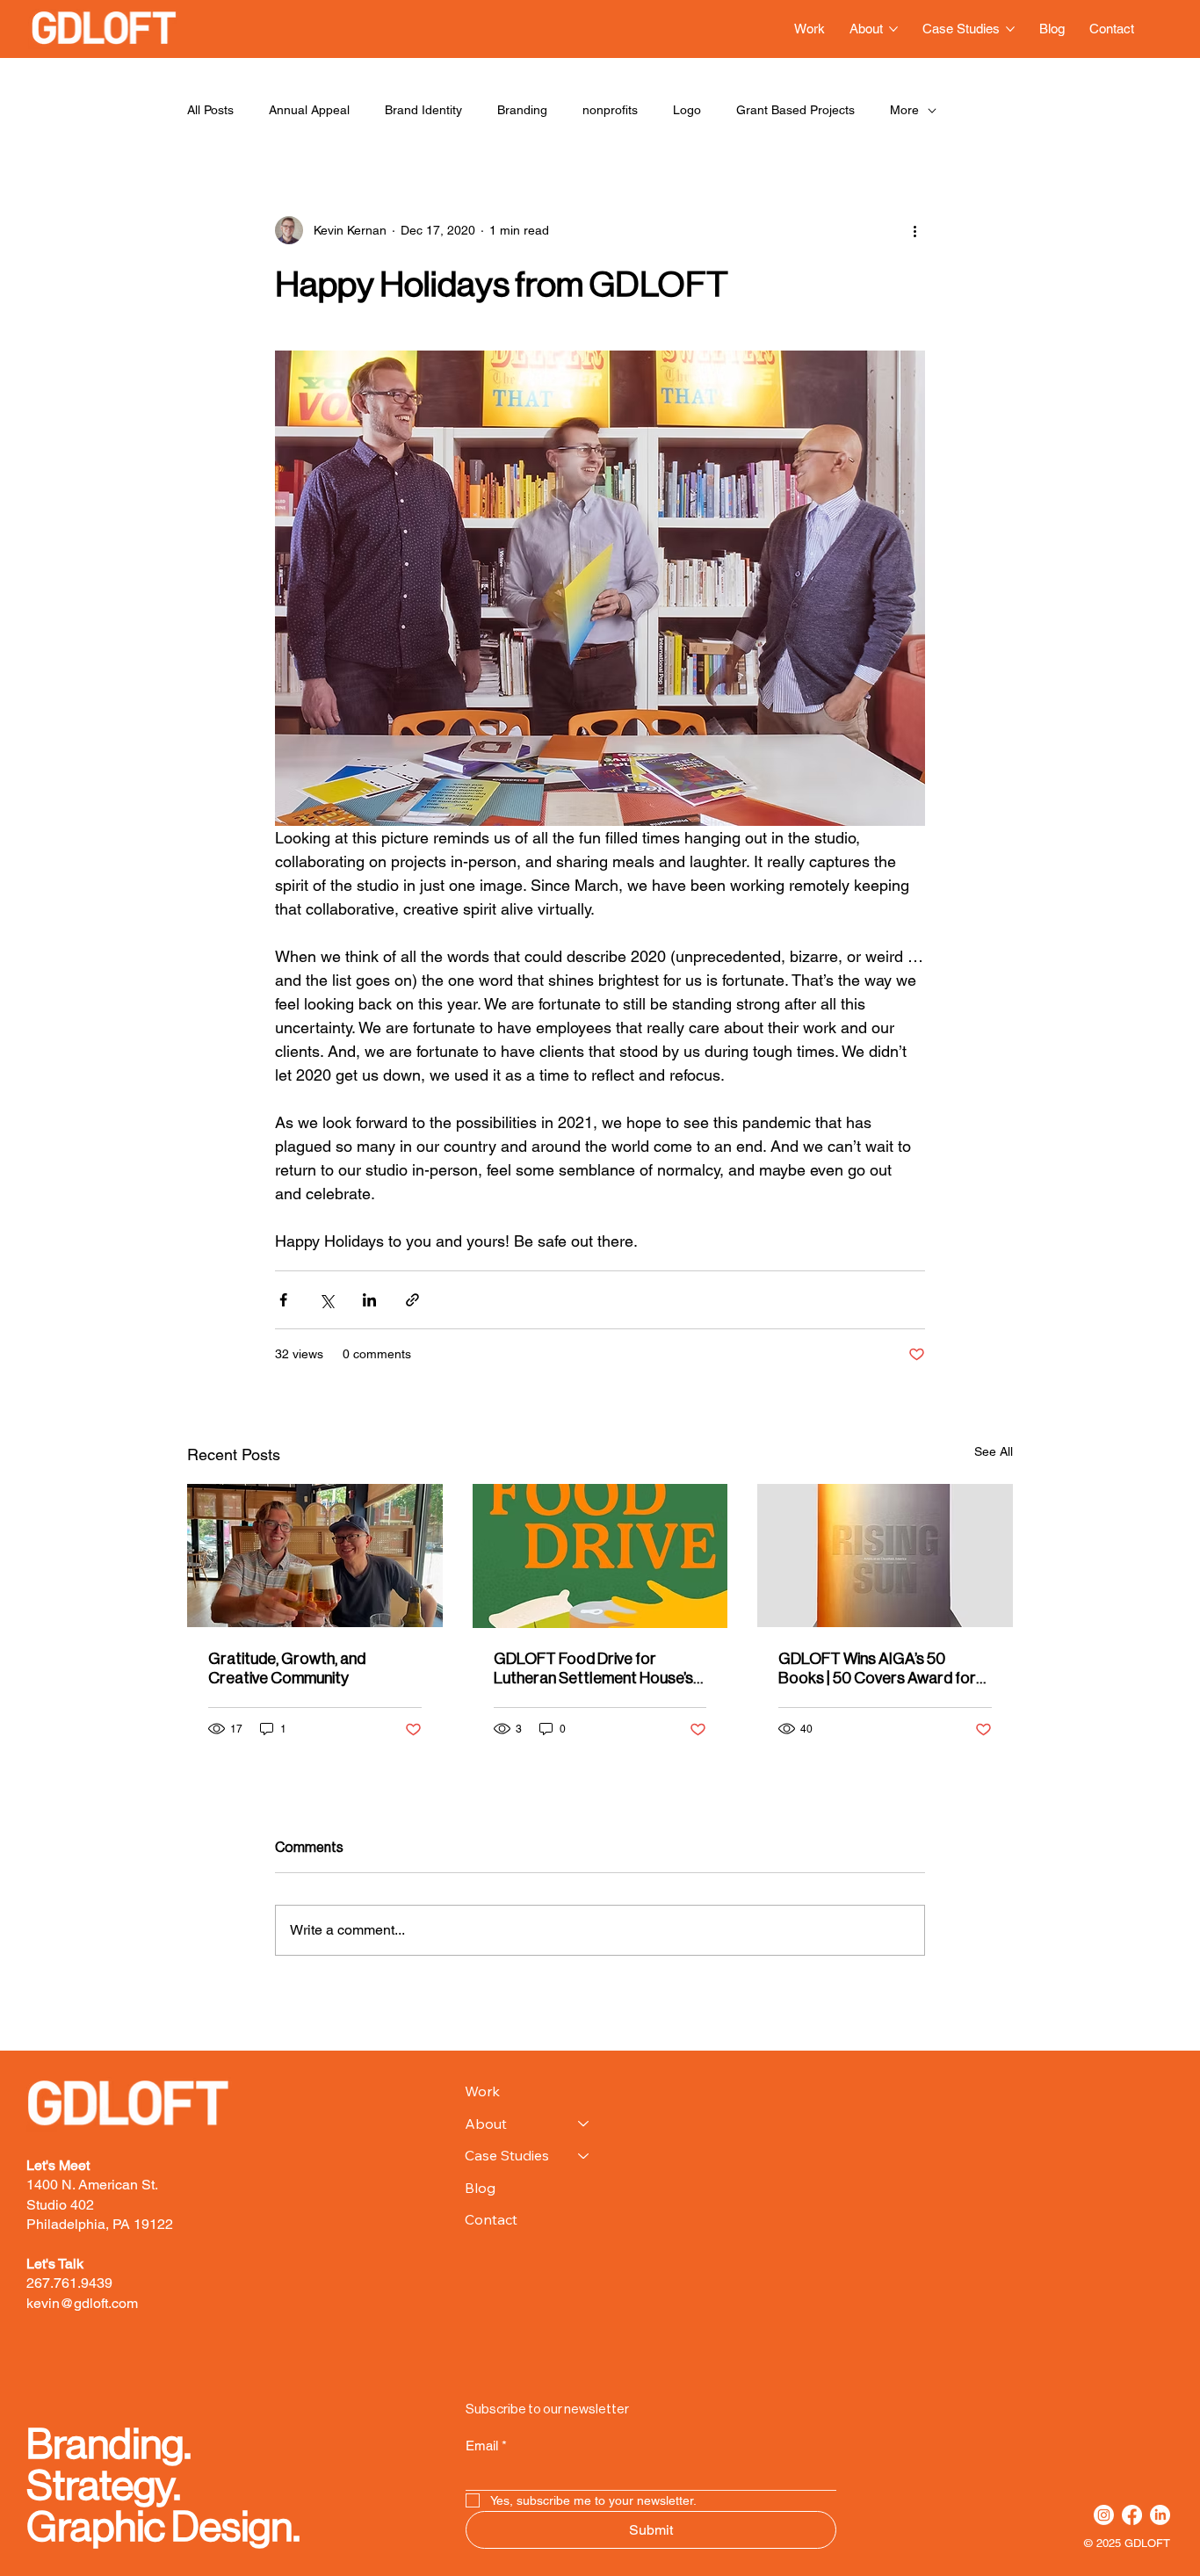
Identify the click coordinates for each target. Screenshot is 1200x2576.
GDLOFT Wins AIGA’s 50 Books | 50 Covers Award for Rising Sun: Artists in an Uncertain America (877, 1669)
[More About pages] (893, 29)
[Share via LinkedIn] (369, 1300)
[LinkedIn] (1160, 2515)
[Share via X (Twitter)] (326, 1300)
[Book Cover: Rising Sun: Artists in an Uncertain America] (885, 1556)
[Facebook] (1132, 2515)
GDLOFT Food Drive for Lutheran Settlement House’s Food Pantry (593, 1669)
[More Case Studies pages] (1010, 29)
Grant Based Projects (795, 110)
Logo (687, 110)
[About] (584, 2124)
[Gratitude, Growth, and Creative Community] (315, 1556)
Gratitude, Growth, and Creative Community (287, 1668)
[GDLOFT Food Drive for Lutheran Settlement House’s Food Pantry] (600, 1556)
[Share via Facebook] (283, 1300)
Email (486, 2446)
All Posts (210, 110)
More (904, 110)
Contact (491, 2219)
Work (482, 2091)
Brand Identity (423, 110)
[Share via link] (412, 1300)
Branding (522, 110)
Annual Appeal (309, 110)
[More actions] (914, 230)
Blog (480, 2188)
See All (994, 1451)
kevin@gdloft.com (82, 2303)
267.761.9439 (69, 2283)
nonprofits (610, 110)
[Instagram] (1104, 2515)
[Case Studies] (584, 2155)
